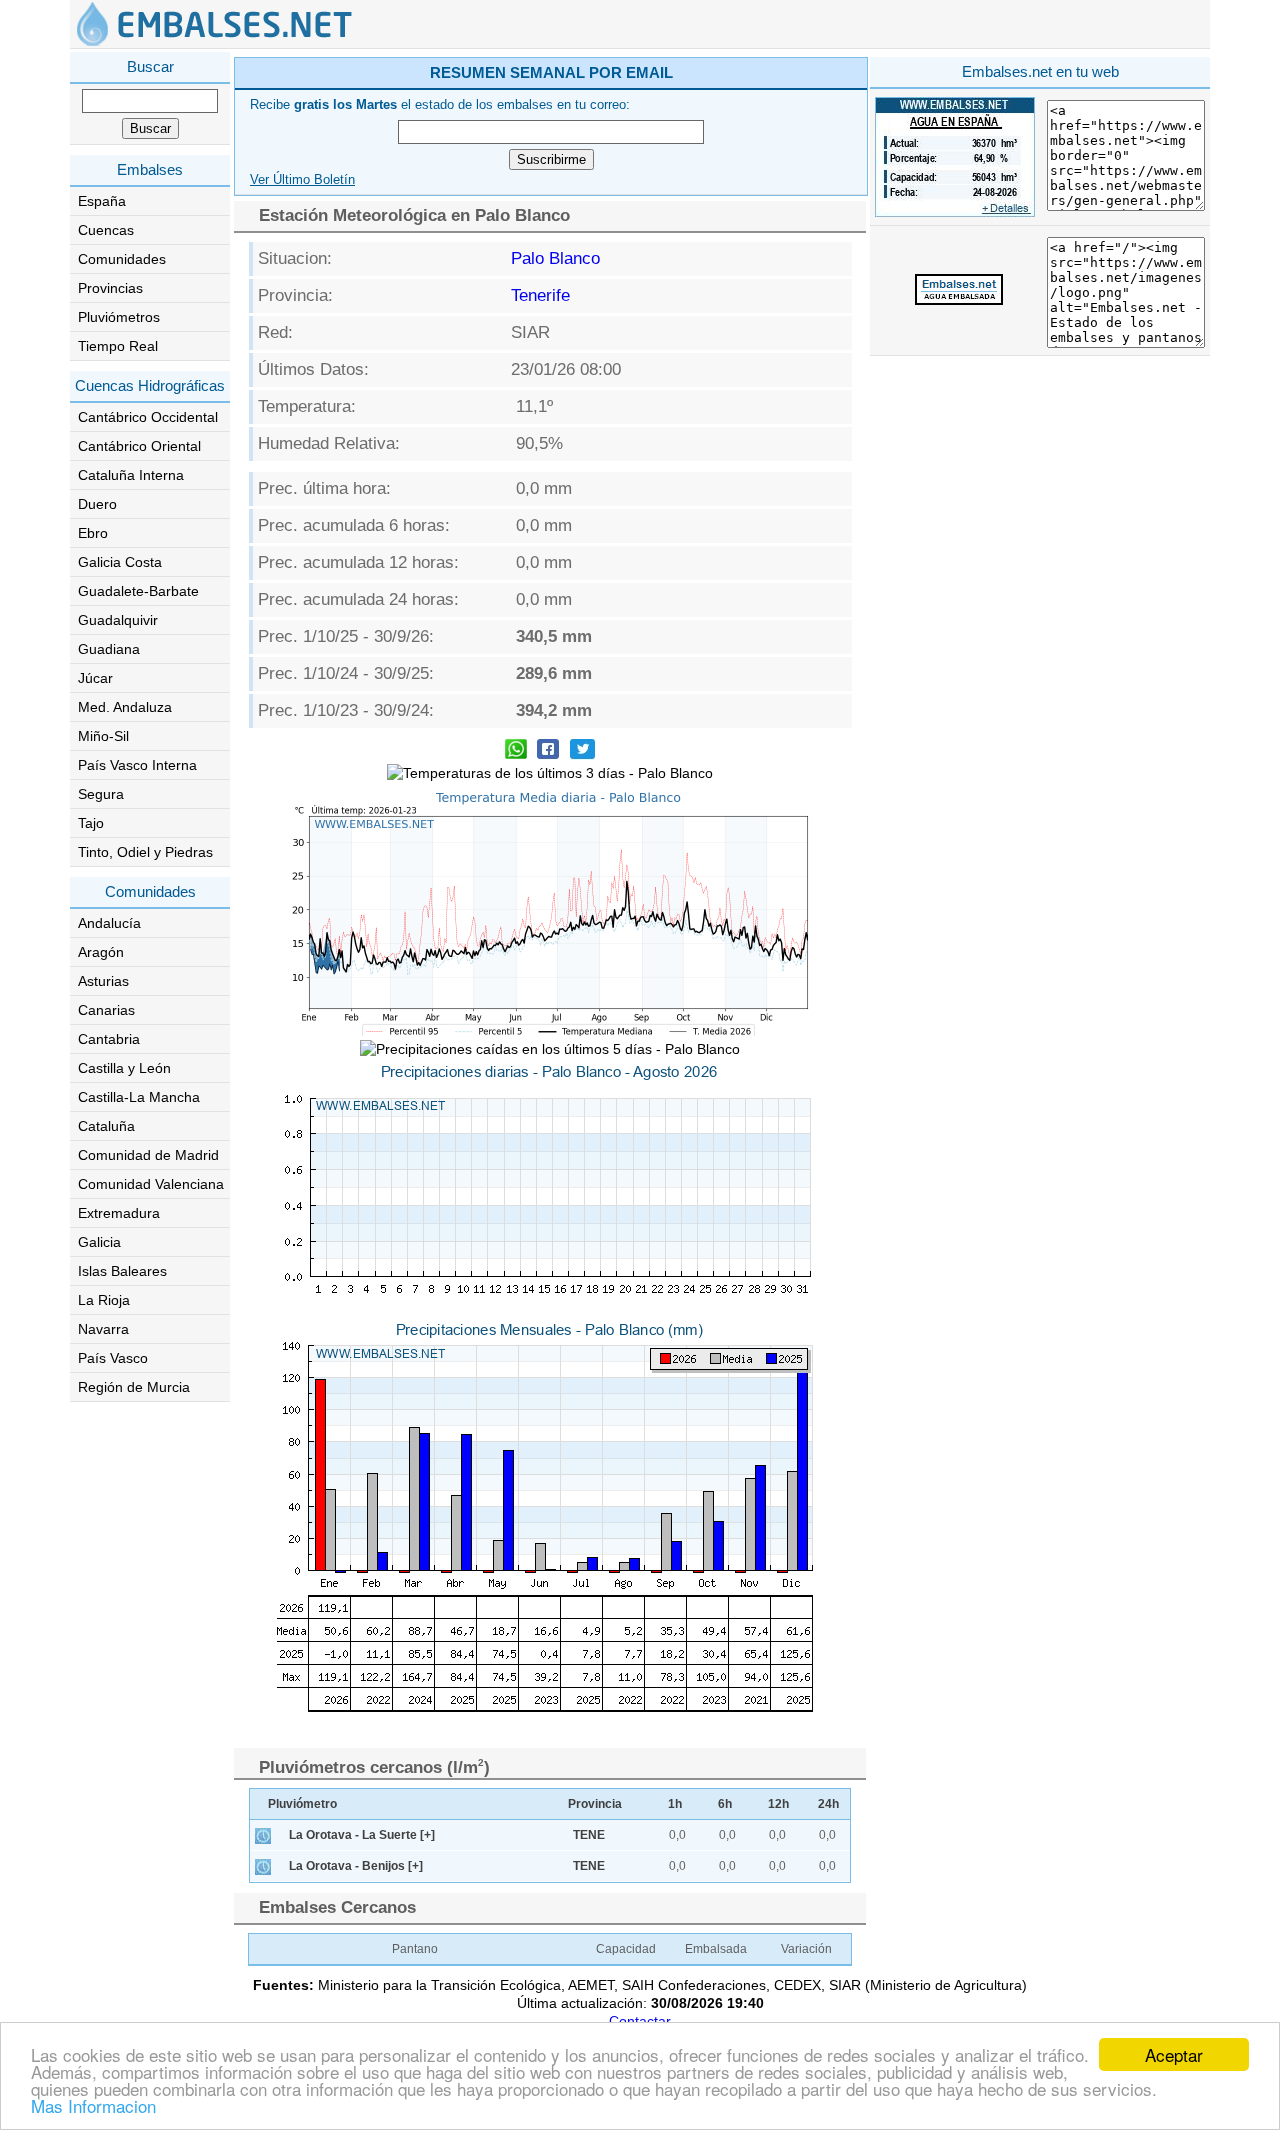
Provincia (595, 1804)
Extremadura (119, 1213)
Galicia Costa (120, 562)
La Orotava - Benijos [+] (356, 1866)
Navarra (103, 1329)
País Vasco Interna (137, 765)
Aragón (101, 952)
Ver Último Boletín (302, 180)
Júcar (95, 678)
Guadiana (109, 649)
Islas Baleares (122, 1271)
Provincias (110, 288)
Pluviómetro (302, 1804)
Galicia (99, 1242)
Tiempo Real (118, 346)
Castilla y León (124, 1068)
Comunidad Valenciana (151, 1184)
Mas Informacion (93, 2105)
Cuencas (106, 230)
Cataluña (106, 1126)
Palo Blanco (555, 258)
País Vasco (113, 1358)
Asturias (103, 981)
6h (725, 1804)
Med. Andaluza (125, 707)
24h (828, 1804)
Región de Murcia (134, 1387)
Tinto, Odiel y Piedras (145, 852)
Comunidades (122, 259)
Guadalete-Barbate (138, 591)
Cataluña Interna (131, 475)
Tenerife (540, 295)
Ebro (93, 533)
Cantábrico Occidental (148, 417)
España (102, 201)
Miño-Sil (103, 736)
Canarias (106, 1010)
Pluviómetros (119, 317)
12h (778, 1804)
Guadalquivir (118, 620)
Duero (97, 504)
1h (675, 1804)
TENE (589, 1835)
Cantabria (109, 1039)
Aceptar (1174, 2054)
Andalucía (109, 923)
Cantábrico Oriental (139, 446)
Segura (101, 794)
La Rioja (104, 1300)
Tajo (91, 823)
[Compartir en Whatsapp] (516, 751)
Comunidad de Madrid (148, 1155)
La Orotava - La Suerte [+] (362, 1835)
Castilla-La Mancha (139, 1097)
